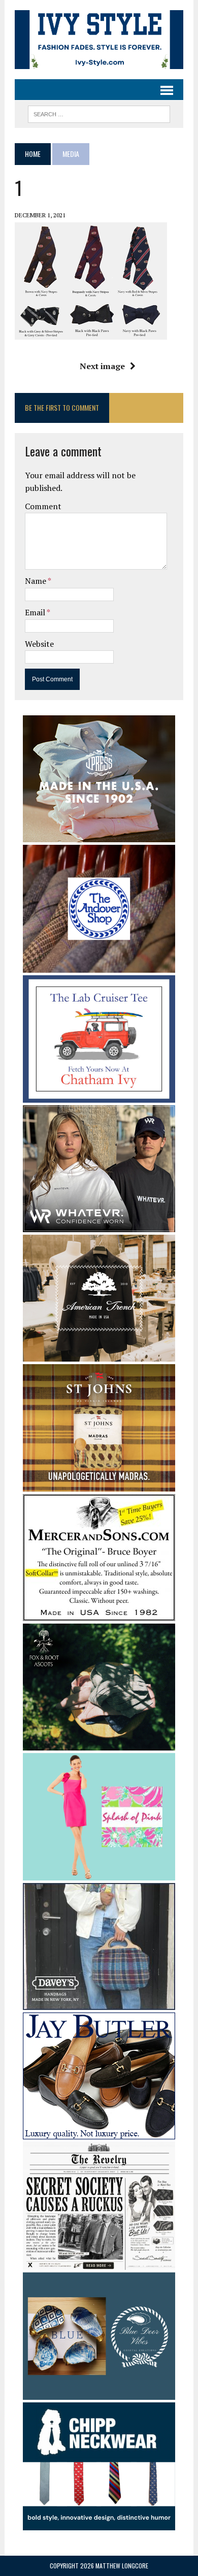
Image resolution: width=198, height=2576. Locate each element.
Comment (43, 506)
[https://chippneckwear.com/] (99, 2523)
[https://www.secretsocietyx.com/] (99, 2263)
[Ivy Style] (99, 40)
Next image (102, 366)
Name (36, 581)
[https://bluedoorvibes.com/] (99, 2393)
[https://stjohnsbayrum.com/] (99, 1484)
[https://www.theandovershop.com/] (99, 966)
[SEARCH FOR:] (99, 113)
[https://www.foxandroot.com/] (99, 1743)
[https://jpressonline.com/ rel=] (99, 836)
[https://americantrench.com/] (99, 1355)
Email (36, 612)
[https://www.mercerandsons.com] (99, 1614)
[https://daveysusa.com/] (99, 2003)
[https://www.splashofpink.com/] (99, 1874)
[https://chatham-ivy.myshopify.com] (99, 1096)
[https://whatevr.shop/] (99, 1226)
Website (39, 644)
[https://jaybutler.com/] (99, 2133)
